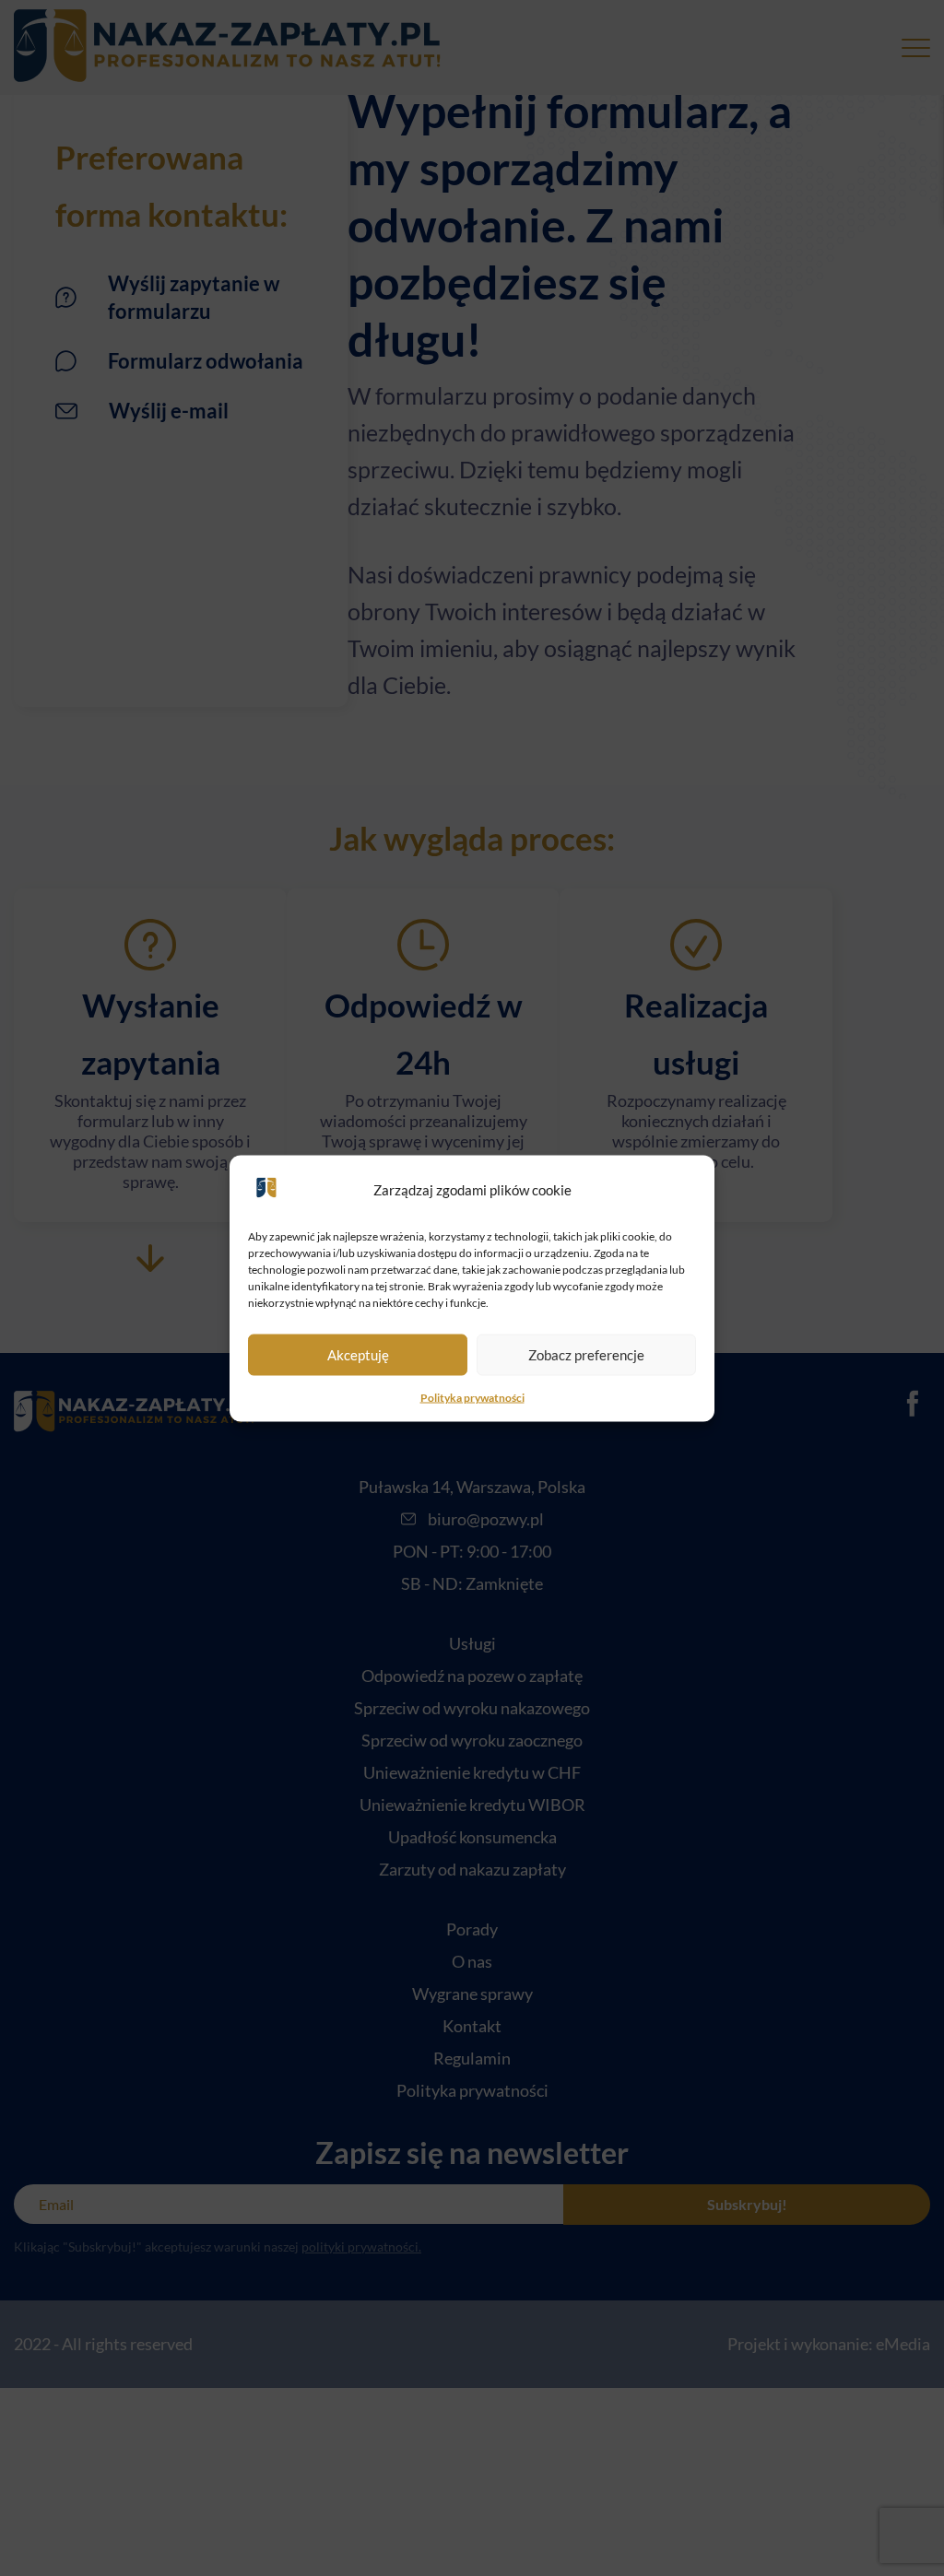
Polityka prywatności (472, 1397)
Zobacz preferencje (586, 1355)
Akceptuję (358, 1355)
